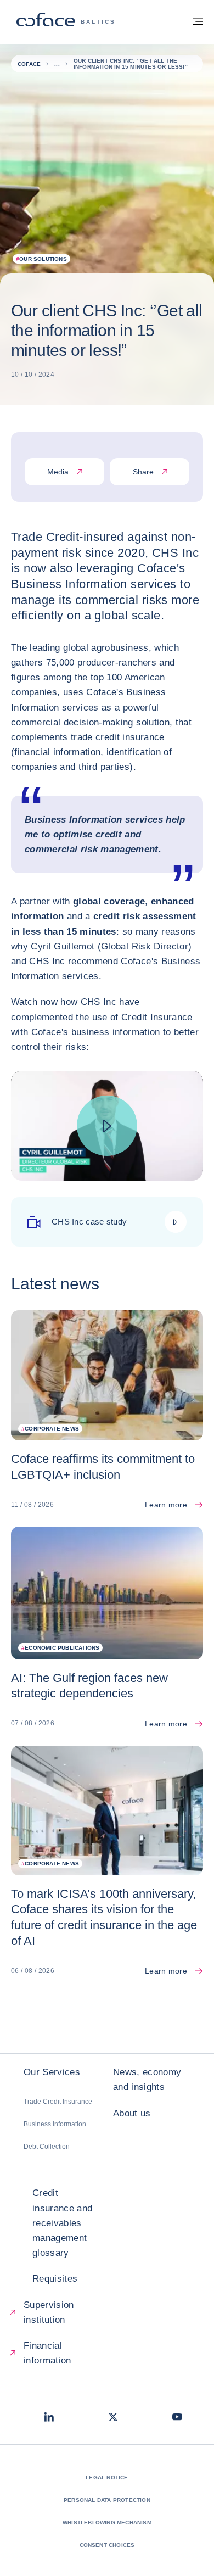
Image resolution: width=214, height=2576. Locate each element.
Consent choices (107, 2545)
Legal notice (107, 2477)
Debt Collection (47, 2147)
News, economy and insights (147, 2080)
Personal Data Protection (107, 2500)
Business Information (55, 2124)
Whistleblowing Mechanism (107, 2522)
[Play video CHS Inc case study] (107, 1126)
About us (132, 2113)
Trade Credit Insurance (58, 2102)
